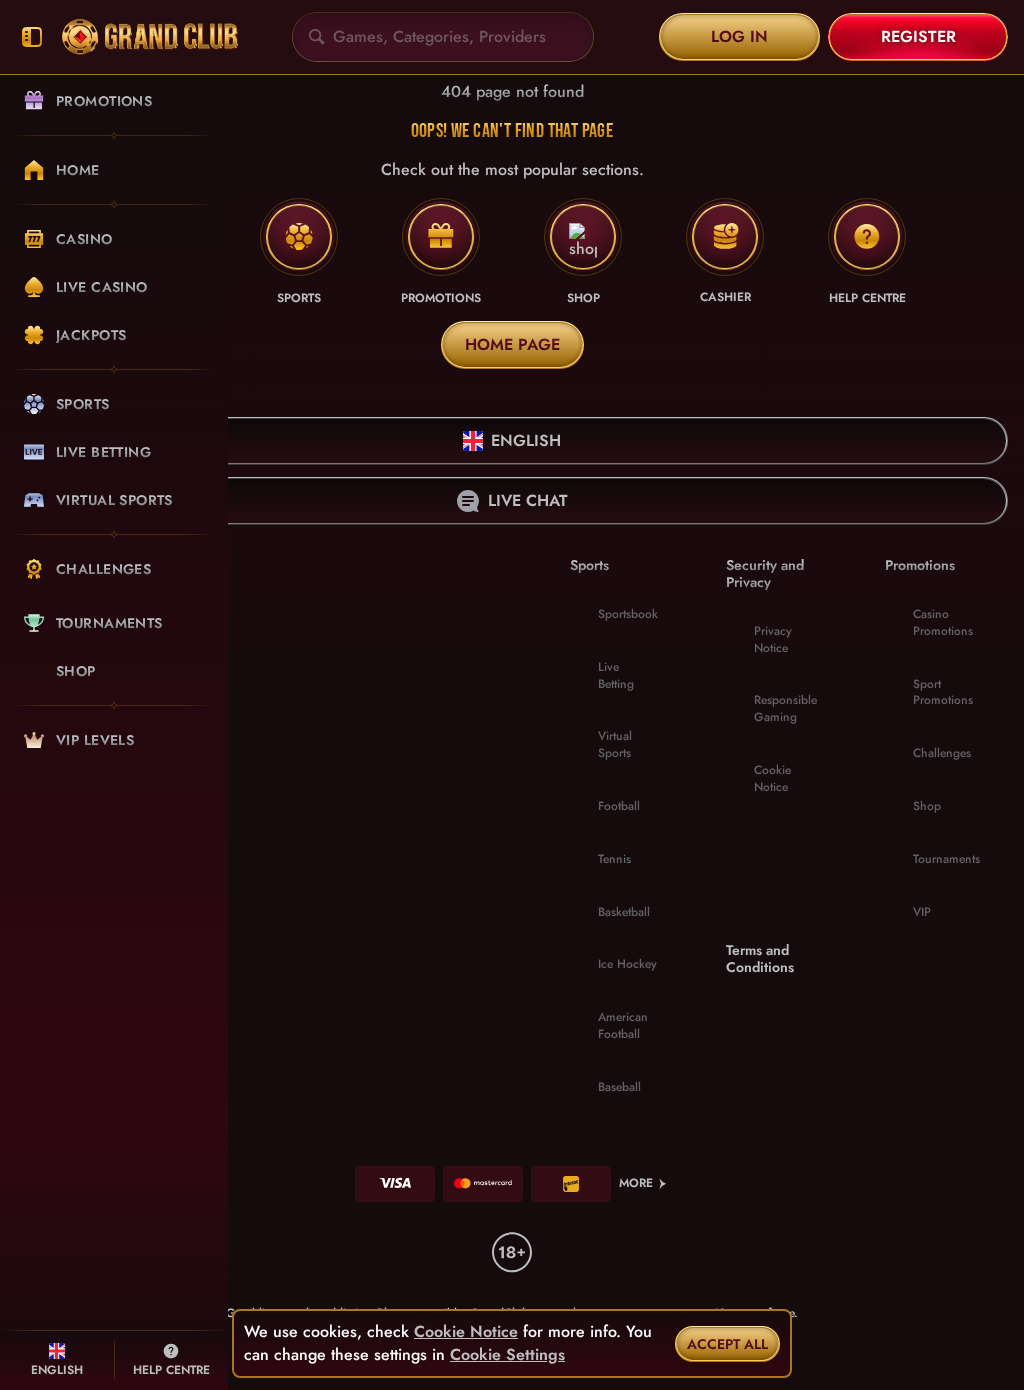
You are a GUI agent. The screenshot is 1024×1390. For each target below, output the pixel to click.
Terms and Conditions (760, 959)
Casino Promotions (943, 622)
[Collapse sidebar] (32, 37)
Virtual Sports (615, 744)
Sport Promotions (943, 692)
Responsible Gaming (785, 708)
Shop (927, 806)
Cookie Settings (507, 1355)
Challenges (942, 753)
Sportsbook (628, 614)
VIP (922, 912)
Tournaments (946, 859)
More (636, 1183)
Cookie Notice (772, 778)
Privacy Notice (773, 639)
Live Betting (616, 675)
